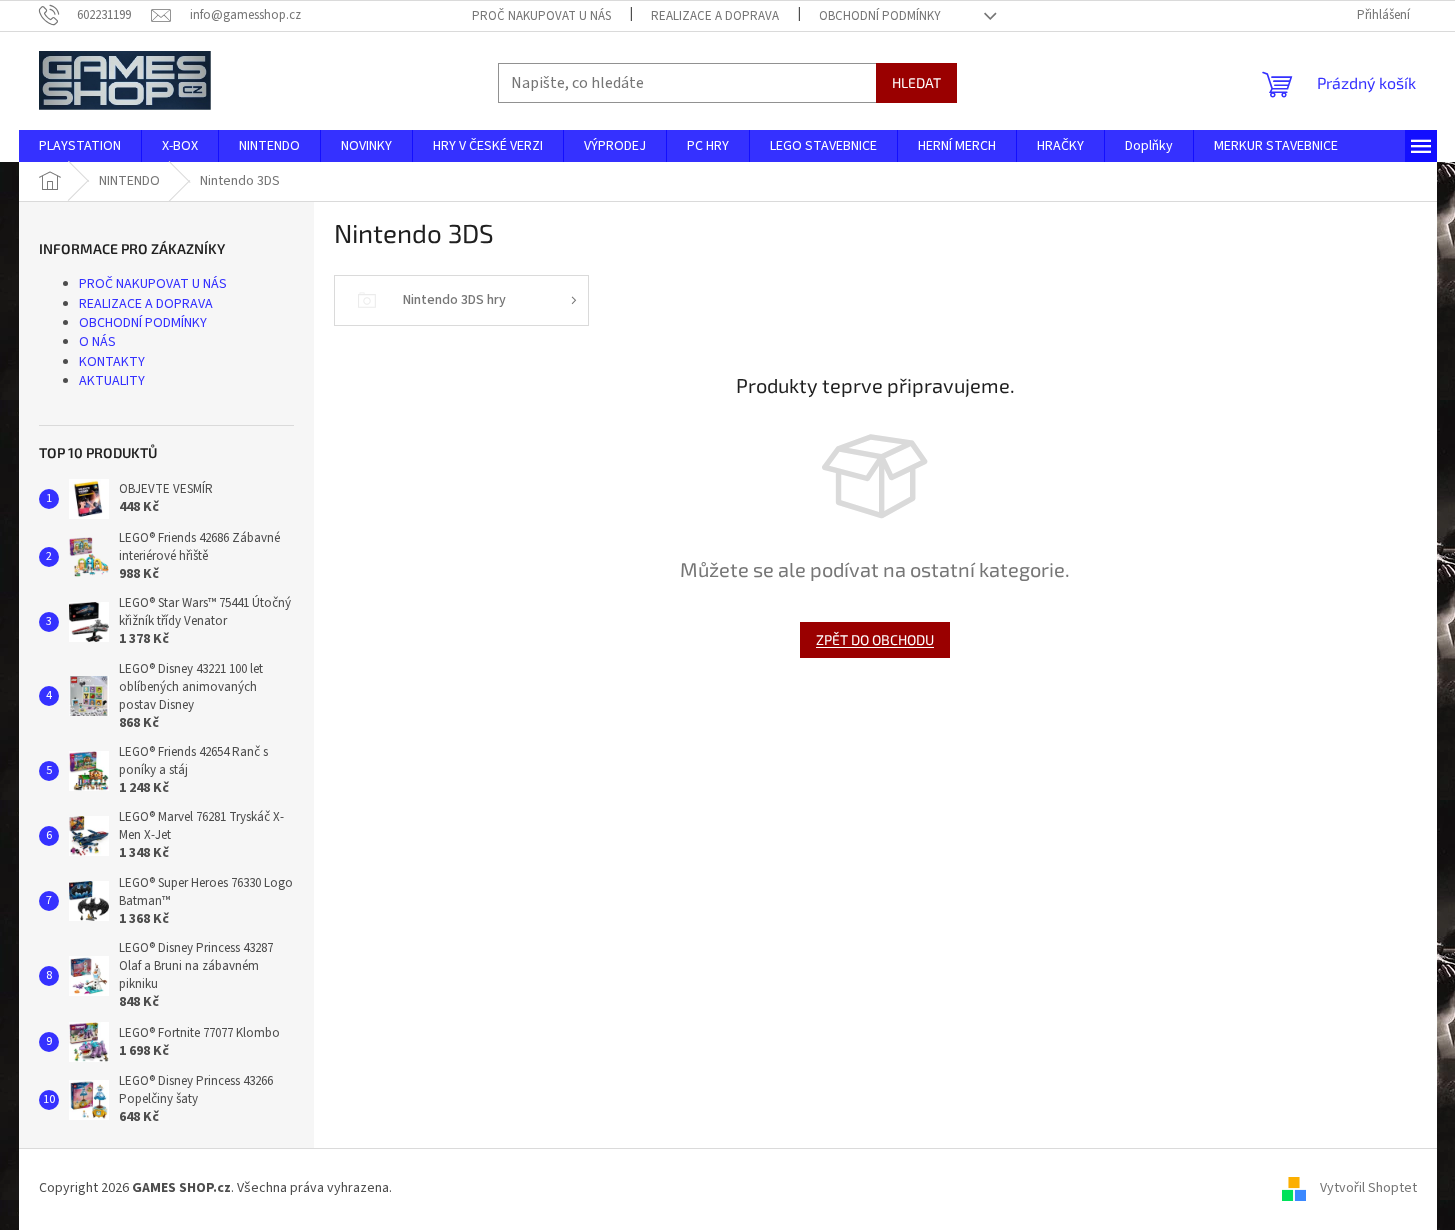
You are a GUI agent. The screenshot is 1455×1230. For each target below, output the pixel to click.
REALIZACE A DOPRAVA (715, 16)
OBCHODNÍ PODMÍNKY (880, 16)
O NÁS (97, 342)
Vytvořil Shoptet (1368, 1189)
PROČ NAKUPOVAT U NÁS (541, 16)
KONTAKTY (112, 362)
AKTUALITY (112, 381)
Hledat (916, 82)
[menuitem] (80, 146)
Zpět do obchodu (875, 639)
